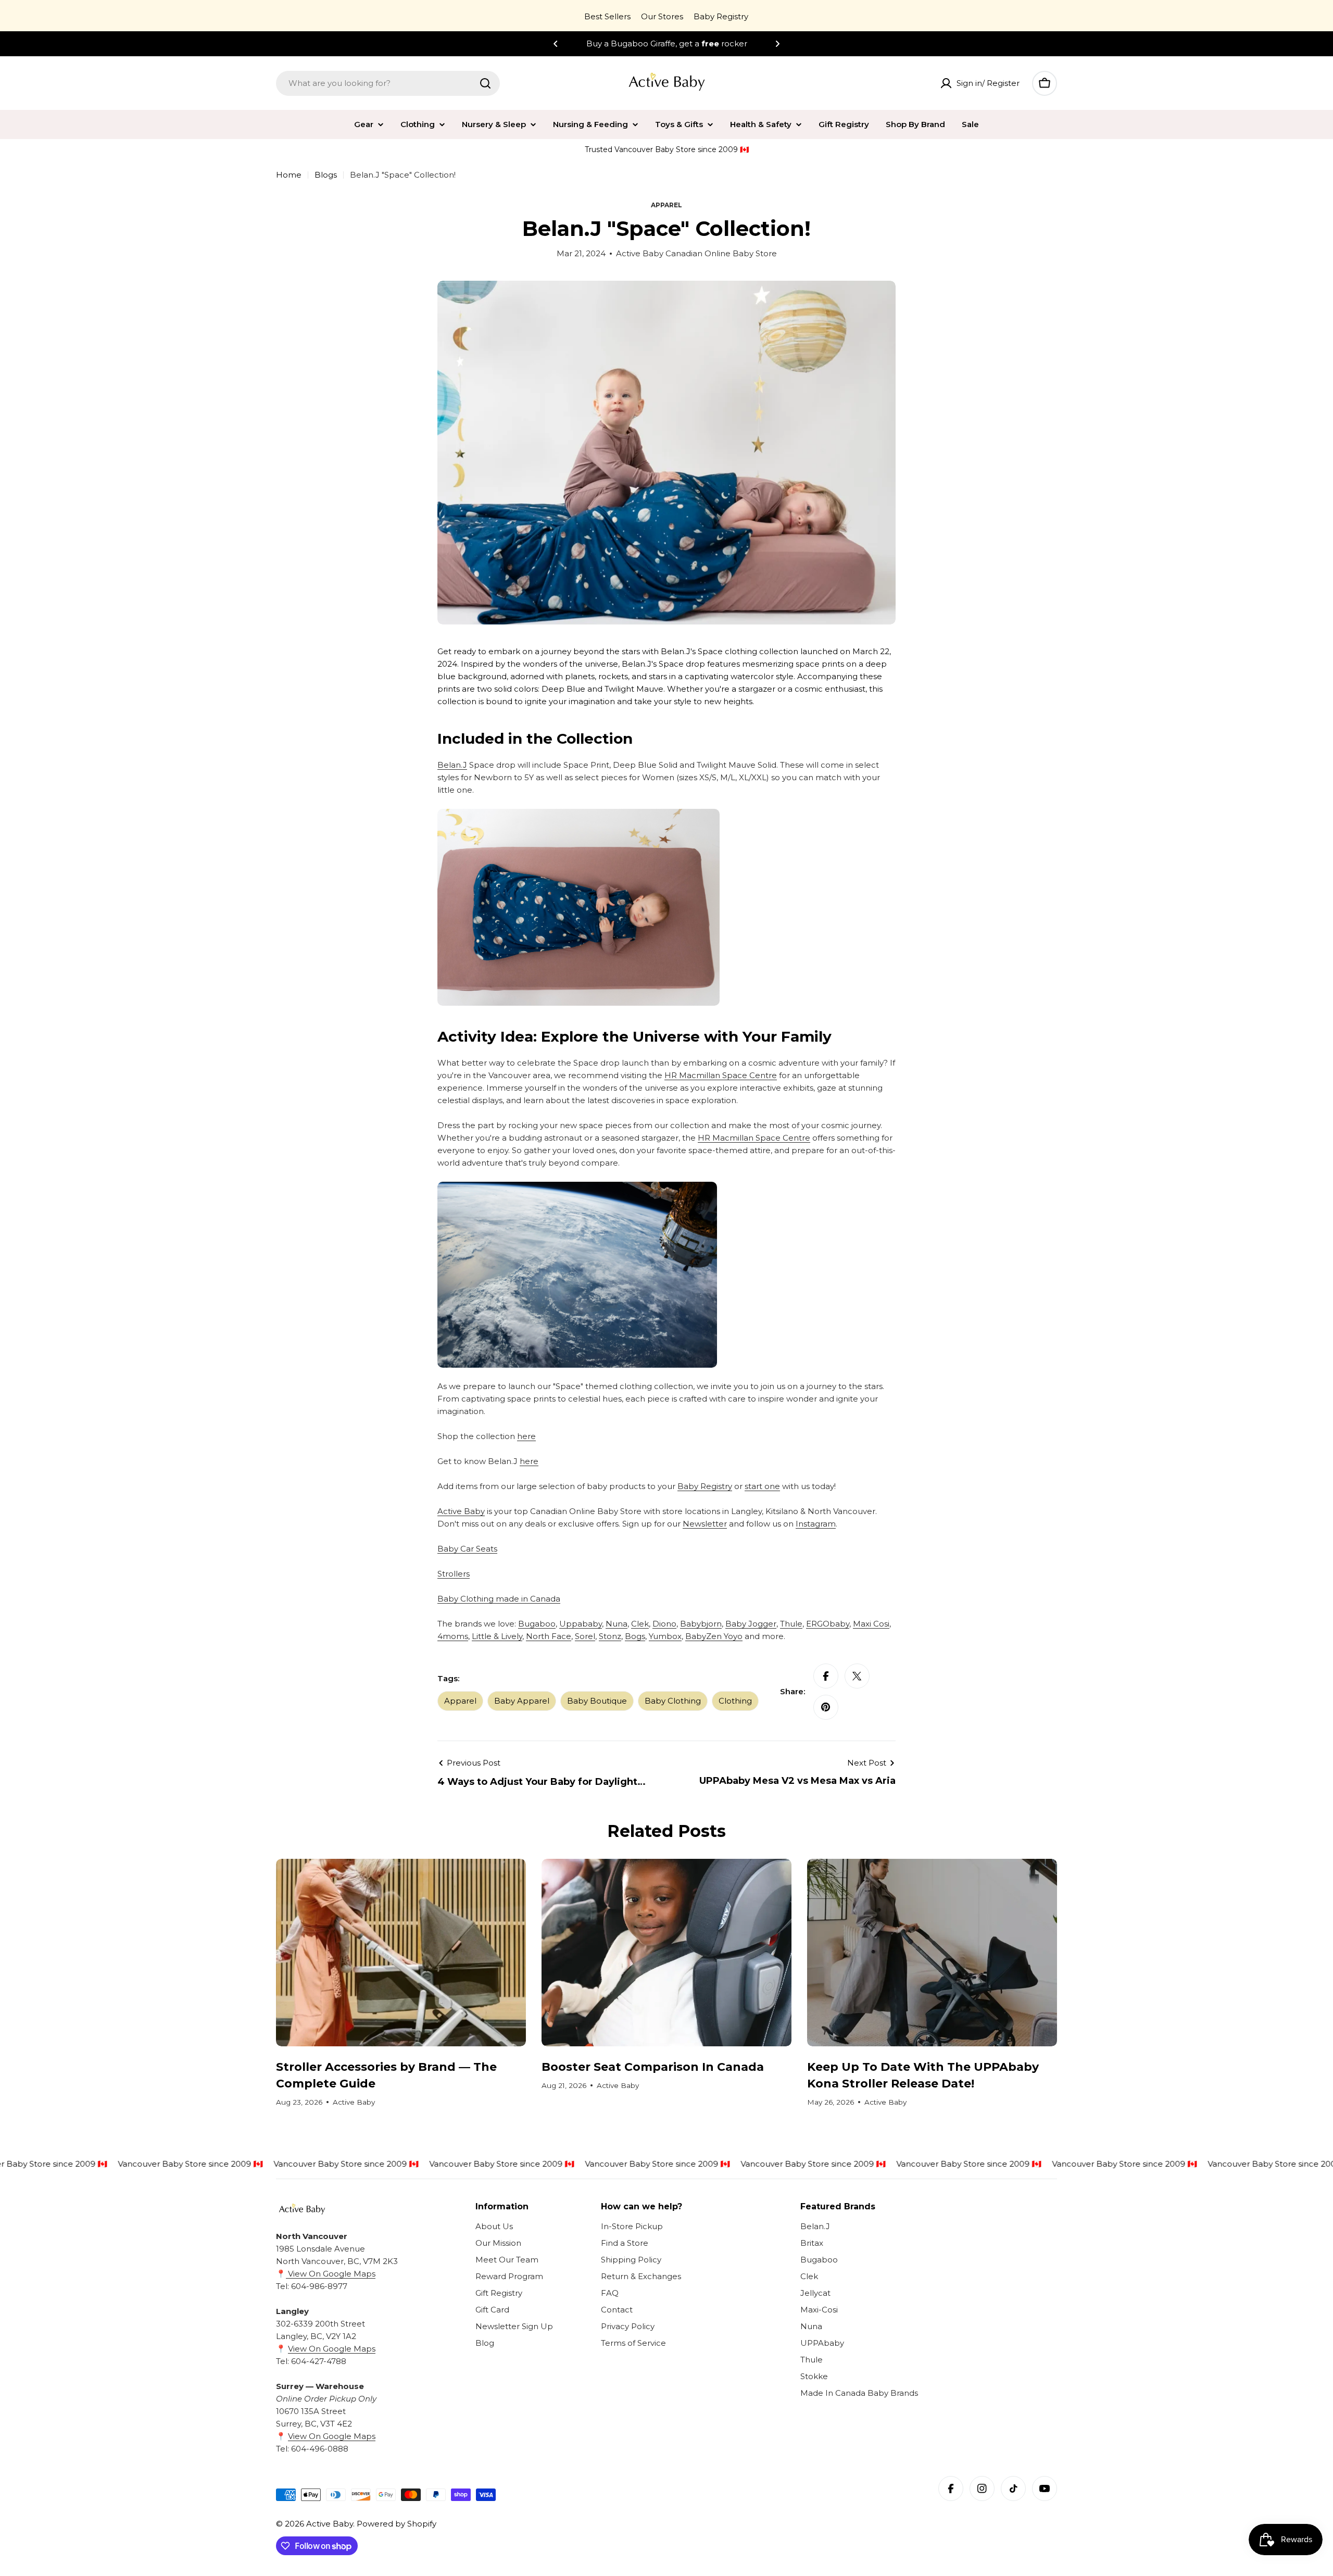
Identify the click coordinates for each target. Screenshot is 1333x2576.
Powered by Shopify (397, 2524)
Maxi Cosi (871, 1624)
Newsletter (705, 1524)
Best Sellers (607, 16)
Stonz (610, 1636)
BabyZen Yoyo (714, 1636)
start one (762, 1486)
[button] (556, 44)
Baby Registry (721, 16)
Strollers (454, 1574)
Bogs (635, 1636)
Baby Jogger (751, 1624)
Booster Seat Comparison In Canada (653, 2067)
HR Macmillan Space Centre (721, 1075)
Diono (664, 1624)
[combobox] (388, 83)
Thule (791, 1624)
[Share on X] (857, 1676)
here (526, 1436)
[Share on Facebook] (826, 1676)
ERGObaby (828, 1624)
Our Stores (662, 16)
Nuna (617, 1624)
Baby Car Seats (467, 1549)
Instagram (816, 1524)
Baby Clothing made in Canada (499, 1599)
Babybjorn (701, 1624)
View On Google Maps (331, 2274)
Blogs (326, 175)
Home (289, 175)
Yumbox (665, 1636)
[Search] (485, 83)
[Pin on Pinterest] (826, 1707)
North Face (549, 1636)
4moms (453, 1636)
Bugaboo (537, 1624)
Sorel (585, 1636)
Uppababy (581, 1624)
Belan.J (452, 765)
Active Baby (461, 1511)
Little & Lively (497, 1636)
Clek (640, 1624)
